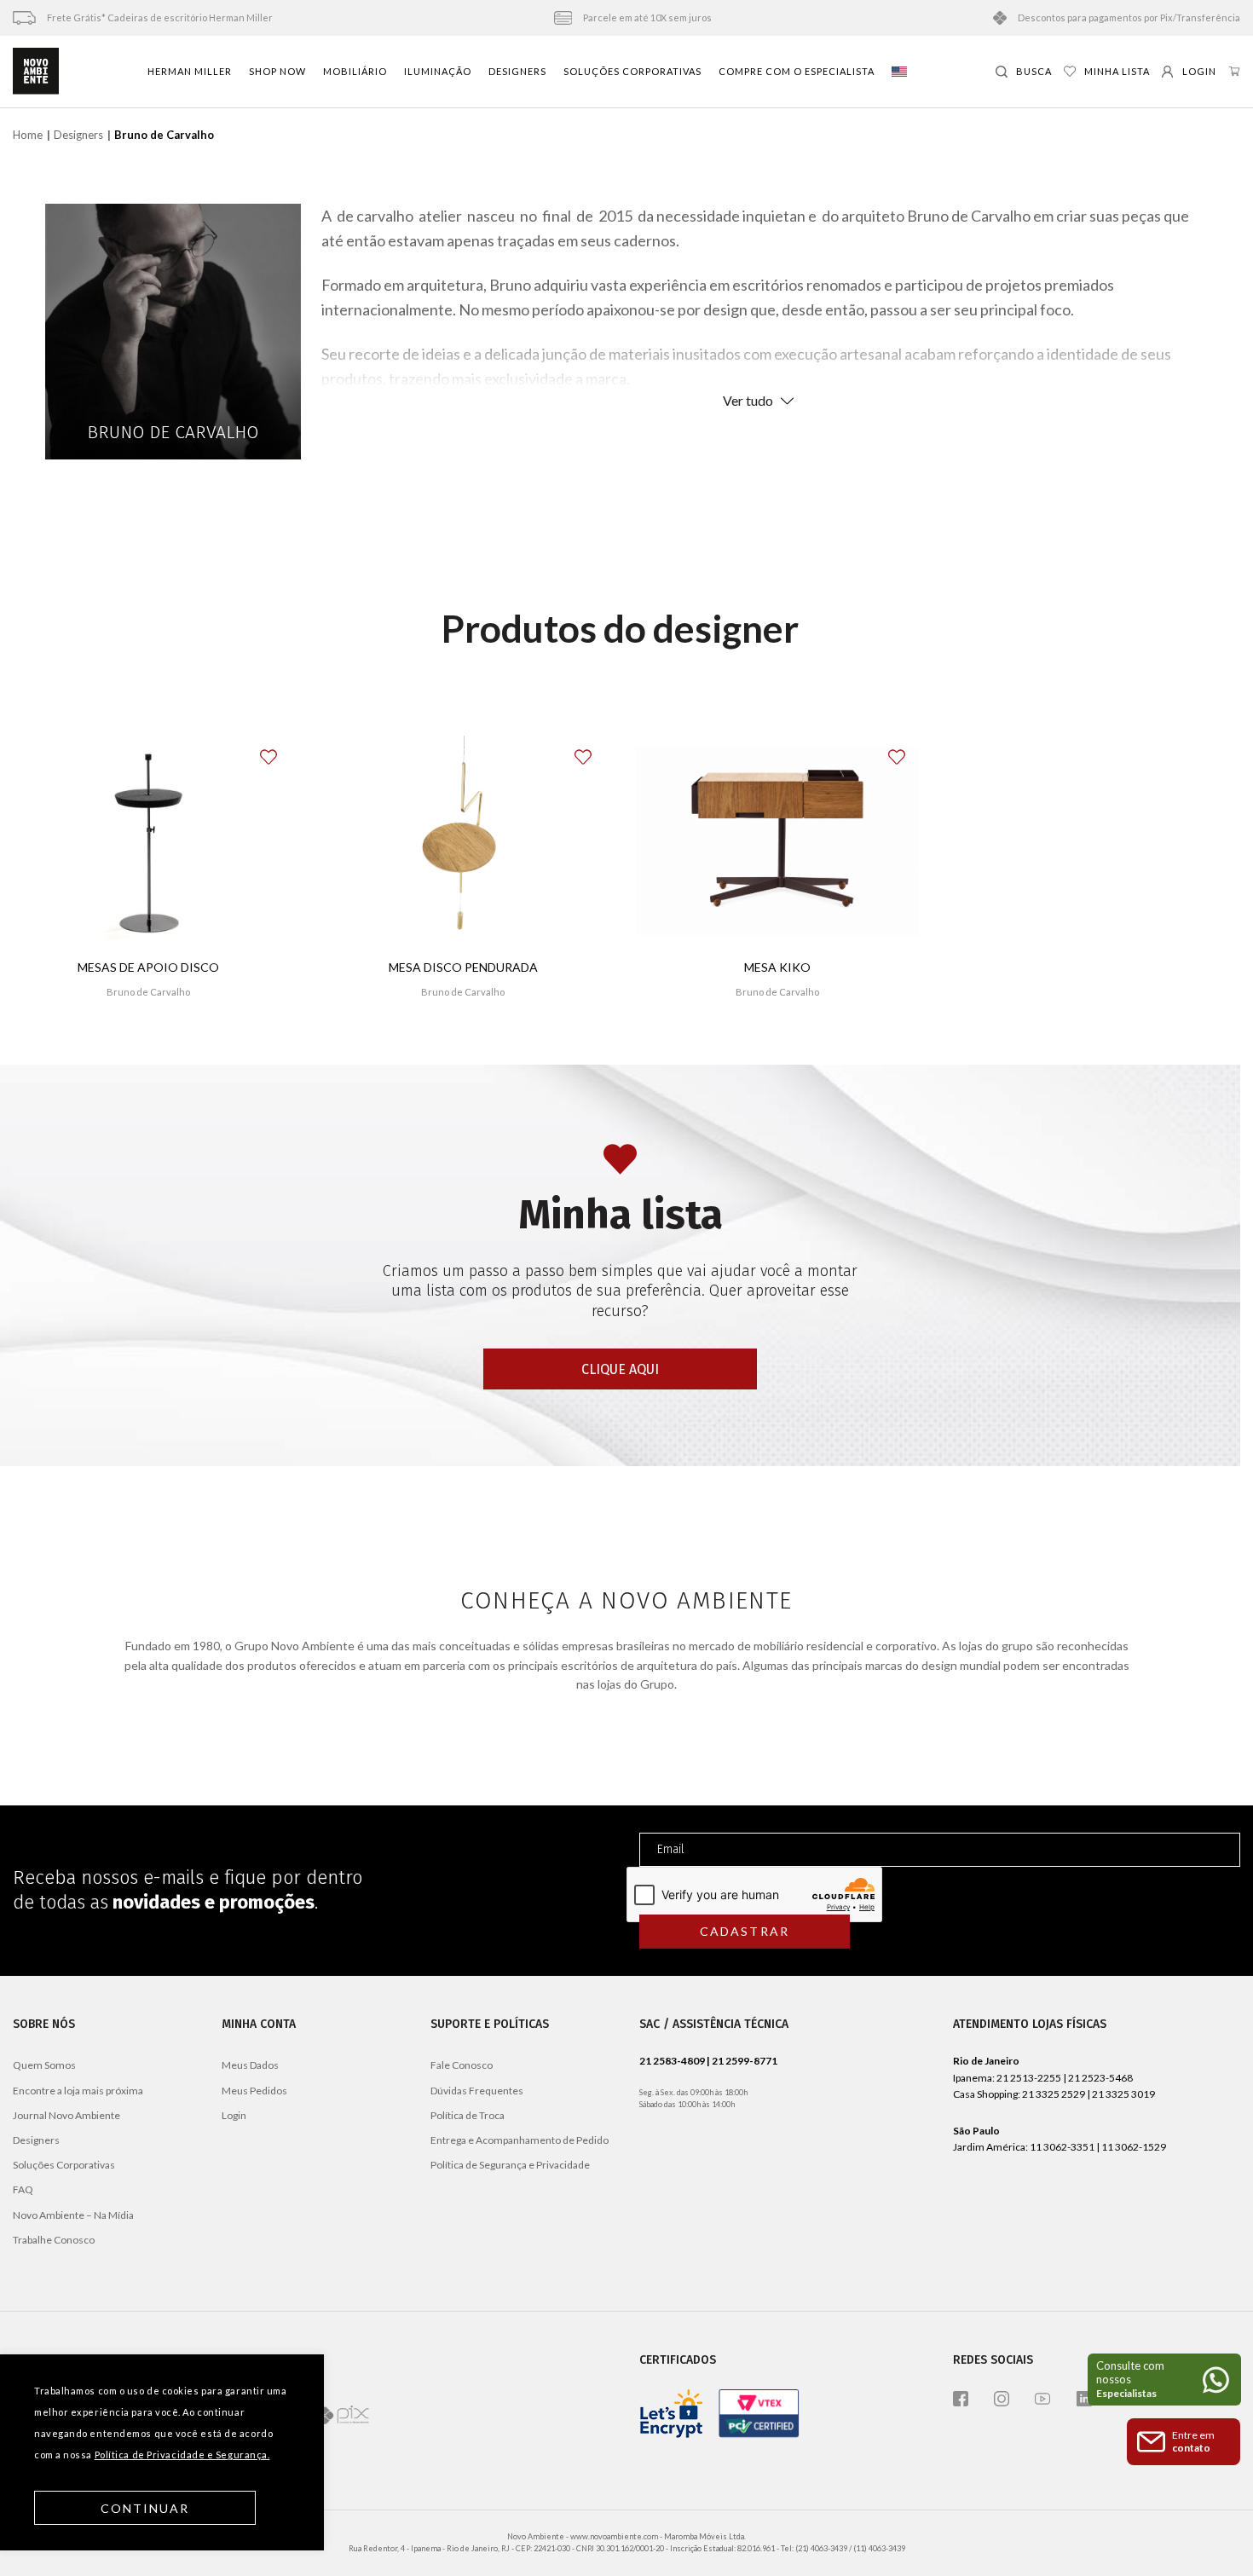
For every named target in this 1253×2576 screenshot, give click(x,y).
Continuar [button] (145, 2508)
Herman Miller (190, 71)
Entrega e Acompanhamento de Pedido (520, 2140)
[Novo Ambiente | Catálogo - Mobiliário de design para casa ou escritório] (36, 72)
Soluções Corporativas (632, 71)
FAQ (23, 2189)
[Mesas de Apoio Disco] (148, 842)
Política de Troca (468, 2115)
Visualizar (463, 1042)
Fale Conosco (462, 2065)
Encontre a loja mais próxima (78, 2091)
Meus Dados (250, 2065)
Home (28, 135)
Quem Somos (44, 2065)
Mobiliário (355, 71)
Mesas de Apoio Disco (148, 967)
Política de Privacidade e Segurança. (182, 2455)
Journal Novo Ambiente (66, 2115)
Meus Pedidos (254, 2091)
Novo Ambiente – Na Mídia (73, 2215)
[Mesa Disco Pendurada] (463, 842)
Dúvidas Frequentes (477, 2091)
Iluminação (438, 71)
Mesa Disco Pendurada (463, 967)
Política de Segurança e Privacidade (510, 2165)
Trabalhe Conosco (54, 2240)
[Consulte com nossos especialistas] (1164, 2380)
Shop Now (277, 71)
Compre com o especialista (797, 71)
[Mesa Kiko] (778, 842)
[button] (279, 751)
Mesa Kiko (777, 967)
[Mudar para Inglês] (899, 72)
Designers (517, 71)
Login (234, 2115)
